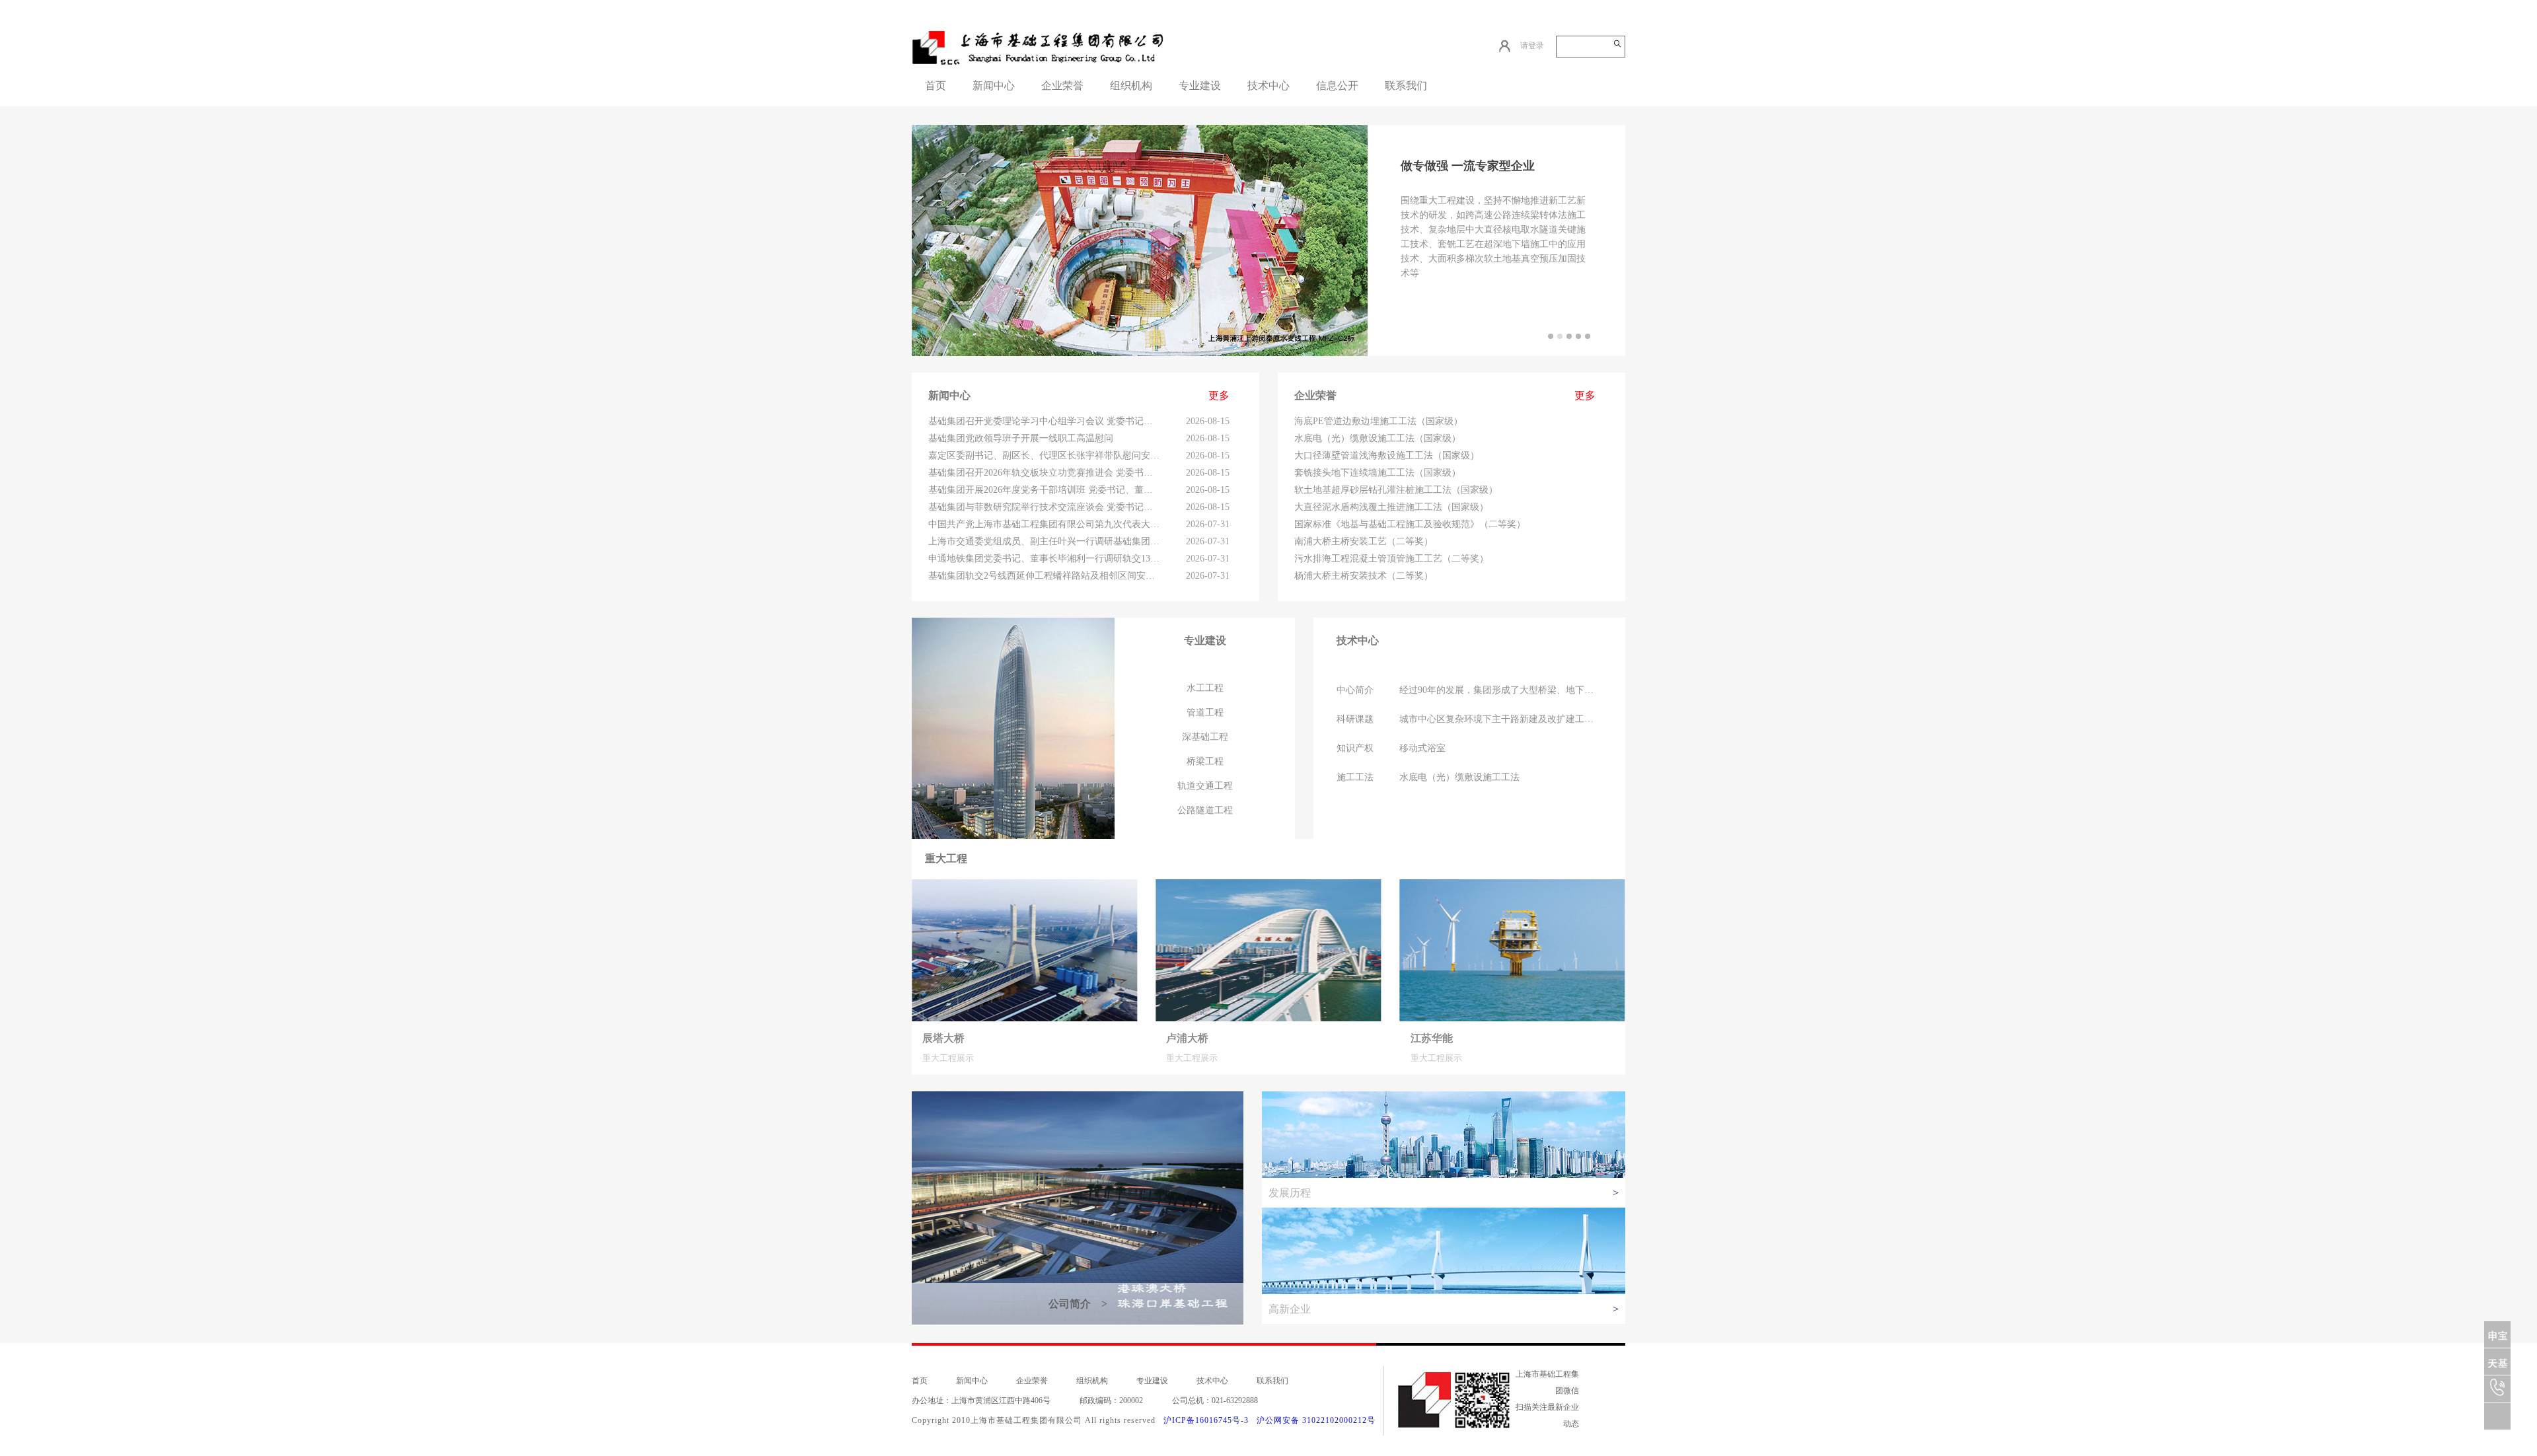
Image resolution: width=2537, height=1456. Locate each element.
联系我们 (1406, 86)
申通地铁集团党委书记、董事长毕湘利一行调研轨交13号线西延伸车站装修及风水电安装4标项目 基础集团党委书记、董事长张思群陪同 (1044, 559)
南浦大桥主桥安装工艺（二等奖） (1364, 541)
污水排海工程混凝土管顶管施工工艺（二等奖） (1391, 559)
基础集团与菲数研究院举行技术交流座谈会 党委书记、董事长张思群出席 (1044, 507)
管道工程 (1205, 712)
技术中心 (1268, 86)
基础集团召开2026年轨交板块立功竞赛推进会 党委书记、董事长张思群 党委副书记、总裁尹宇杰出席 (1044, 473)
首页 (936, 86)
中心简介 (1355, 690)
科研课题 (1355, 719)
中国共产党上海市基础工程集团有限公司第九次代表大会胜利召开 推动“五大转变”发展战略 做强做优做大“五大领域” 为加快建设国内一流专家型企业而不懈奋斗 (1044, 524)
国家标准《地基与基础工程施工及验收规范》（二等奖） (1410, 524)
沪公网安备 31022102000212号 (1316, 1420)
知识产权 (1355, 748)
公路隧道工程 (1205, 810)
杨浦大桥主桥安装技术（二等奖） (1364, 576)
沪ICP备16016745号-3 (1206, 1420)
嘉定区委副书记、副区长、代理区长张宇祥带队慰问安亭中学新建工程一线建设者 (1044, 455)
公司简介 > (1078, 1304)
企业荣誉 (1062, 86)
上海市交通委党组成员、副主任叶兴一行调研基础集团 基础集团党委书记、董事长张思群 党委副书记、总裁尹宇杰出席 (1044, 541)
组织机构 (1131, 86)
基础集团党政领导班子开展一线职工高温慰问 (1021, 438)
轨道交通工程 (1205, 786)
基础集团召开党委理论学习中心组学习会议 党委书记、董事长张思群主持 (1044, 421)
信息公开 (1337, 86)
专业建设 (1200, 86)
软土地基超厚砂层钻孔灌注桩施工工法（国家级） (1396, 490)
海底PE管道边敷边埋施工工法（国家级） (1379, 421)
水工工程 (1205, 688)
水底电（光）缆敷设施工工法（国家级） (1378, 438)
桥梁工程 (1205, 761)
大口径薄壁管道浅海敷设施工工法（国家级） (1387, 455)
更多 (1219, 395)
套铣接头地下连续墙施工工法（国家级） (1378, 473)
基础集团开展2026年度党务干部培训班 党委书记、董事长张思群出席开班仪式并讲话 (1044, 490)
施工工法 (1355, 777)
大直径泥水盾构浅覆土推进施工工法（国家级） (1391, 507)
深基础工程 (1205, 737)
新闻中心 (994, 86)
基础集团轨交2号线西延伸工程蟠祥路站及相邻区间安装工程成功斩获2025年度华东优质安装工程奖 (1044, 576)
